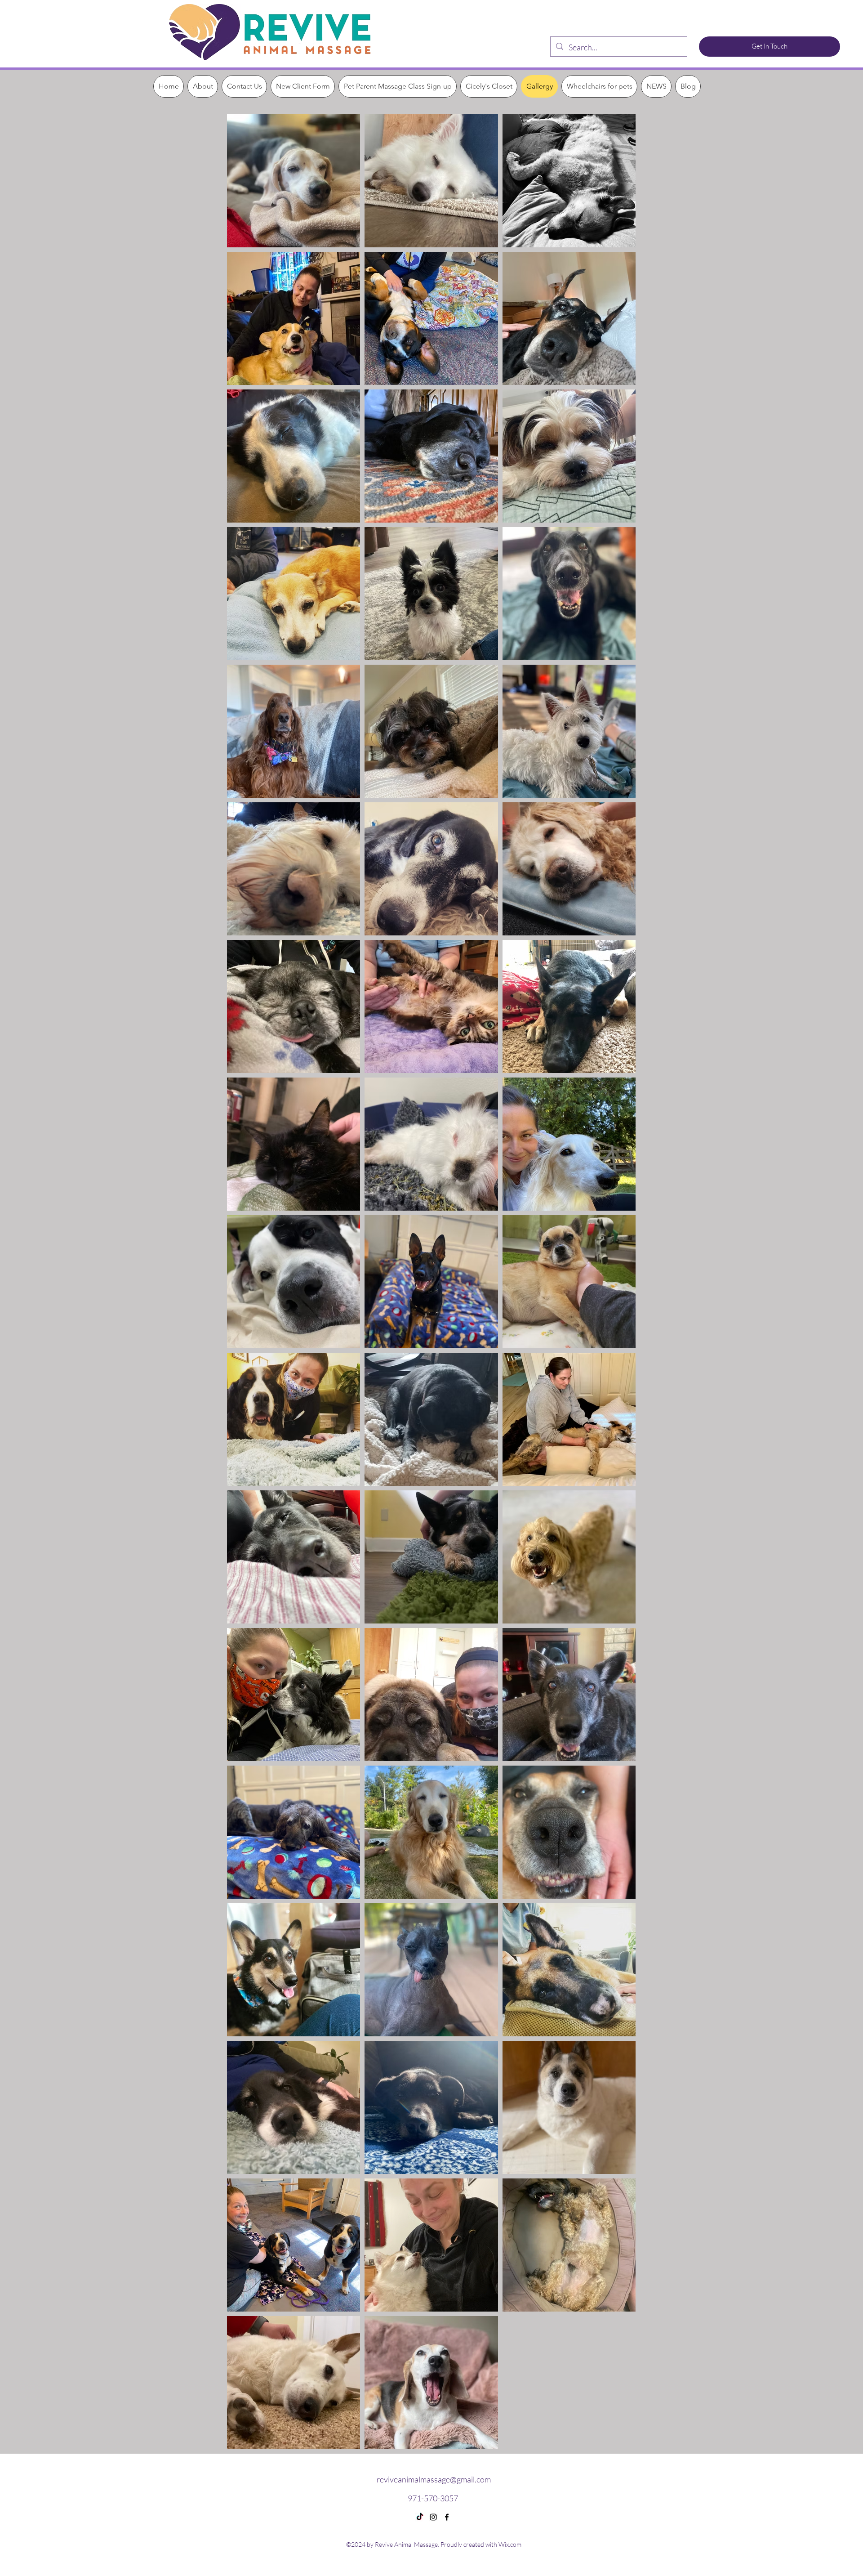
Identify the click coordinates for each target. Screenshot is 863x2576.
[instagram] (433, 2517)
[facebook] (447, 2517)
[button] (203, 86)
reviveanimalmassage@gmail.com (434, 2479)
